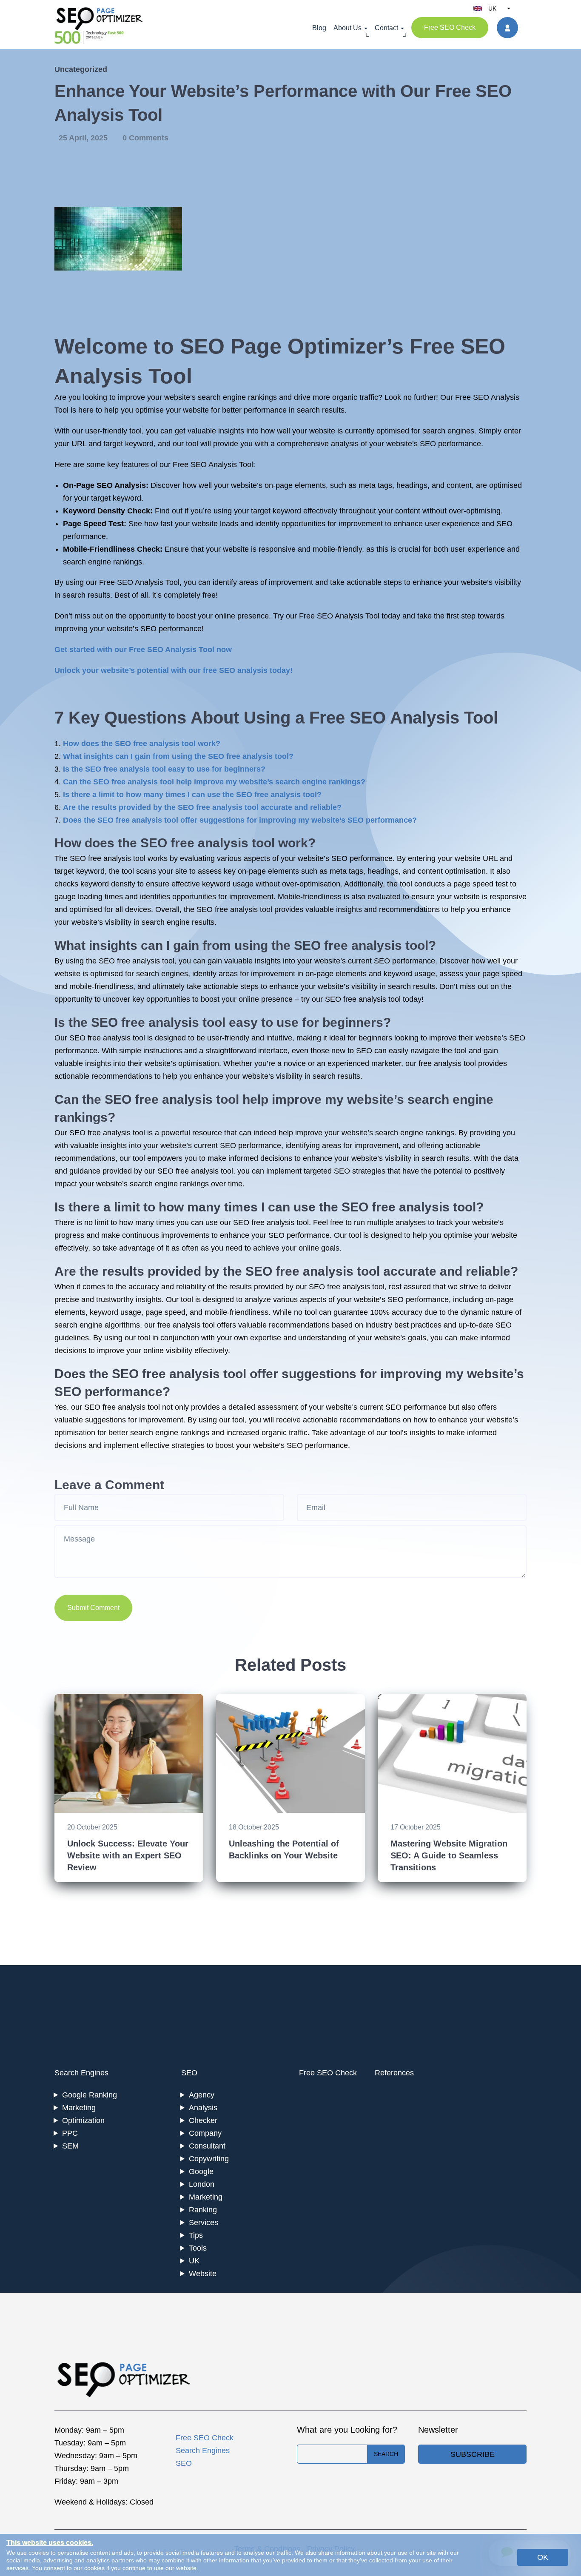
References (394, 2073)
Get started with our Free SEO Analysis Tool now (143, 650)
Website (203, 2274)
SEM (70, 2146)
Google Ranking (90, 2095)
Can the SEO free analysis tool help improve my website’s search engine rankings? (214, 782)
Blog (319, 28)
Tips (196, 2235)
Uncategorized (81, 69)
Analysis (203, 2108)
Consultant (207, 2146)
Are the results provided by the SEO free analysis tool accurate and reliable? (202, 807)
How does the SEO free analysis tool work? (142, 744)
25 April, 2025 (84, 138)
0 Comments (145, 138)
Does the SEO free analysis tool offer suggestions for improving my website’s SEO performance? (240, 820)
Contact (386, 28)
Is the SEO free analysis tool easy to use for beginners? (164, 769)
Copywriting (209, 2159)
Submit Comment (93, 1608)
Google (201, 2171)
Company (205, 2133)
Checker (203, 2120)
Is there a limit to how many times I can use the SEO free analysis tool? (192, 795)
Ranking (203, 2210)
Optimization (83, 2120)
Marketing (79, 2108)
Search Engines (81, 2073)
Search (386, 2454)
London (202, 2184)
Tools (198, 2248)
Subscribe (473, 2454)
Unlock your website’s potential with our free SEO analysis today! (174, 670)
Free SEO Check (450, 27)
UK (194, 2261)
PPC (70, 2133)
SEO (189, 2073)
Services (204, 2223)
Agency (202, 2095)
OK (543, 2557)
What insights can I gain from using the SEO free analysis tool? (178, 756)
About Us (347, 28)
